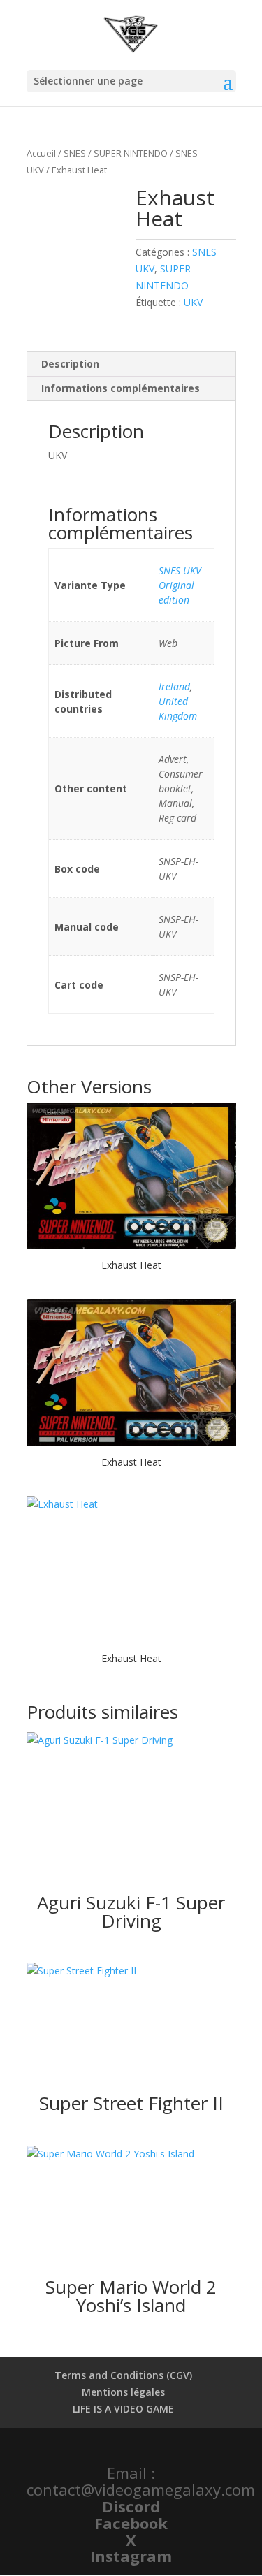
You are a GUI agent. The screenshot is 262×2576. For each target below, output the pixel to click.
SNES (75, 153)
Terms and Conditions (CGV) (123, 2375)
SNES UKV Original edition (180, 585)
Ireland (174, 686)
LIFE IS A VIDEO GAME (123, 2409)
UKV (193, 302)
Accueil (41, 153)
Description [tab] (70, 364)
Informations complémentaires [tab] (121, 388)
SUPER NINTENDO (131, 153)
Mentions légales (123, 2392)
